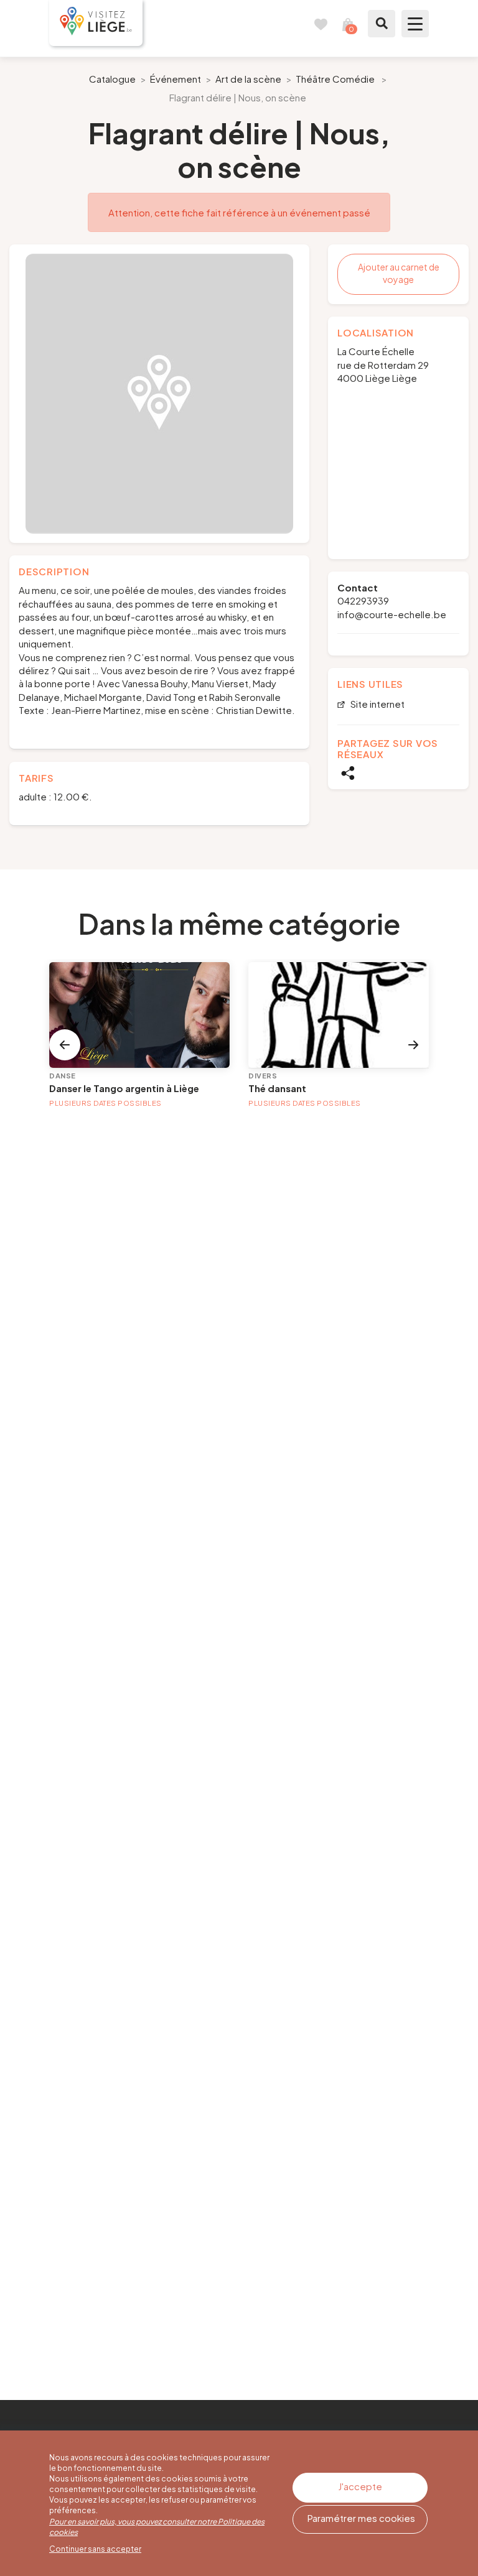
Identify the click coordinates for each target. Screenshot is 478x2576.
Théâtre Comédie (335, 79)
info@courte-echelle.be (392, 614)
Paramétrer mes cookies (361, 2518)
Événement (176, 79)
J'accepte (360, 2486)
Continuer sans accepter (95, 2549)
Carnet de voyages (321, 24)
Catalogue (112, 79)
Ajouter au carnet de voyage (399, 273)
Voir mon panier (348, 24)
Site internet (377, 704)
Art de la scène (248, 79)
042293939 (363, 600)
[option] (159, 394)
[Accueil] (96, 23)
